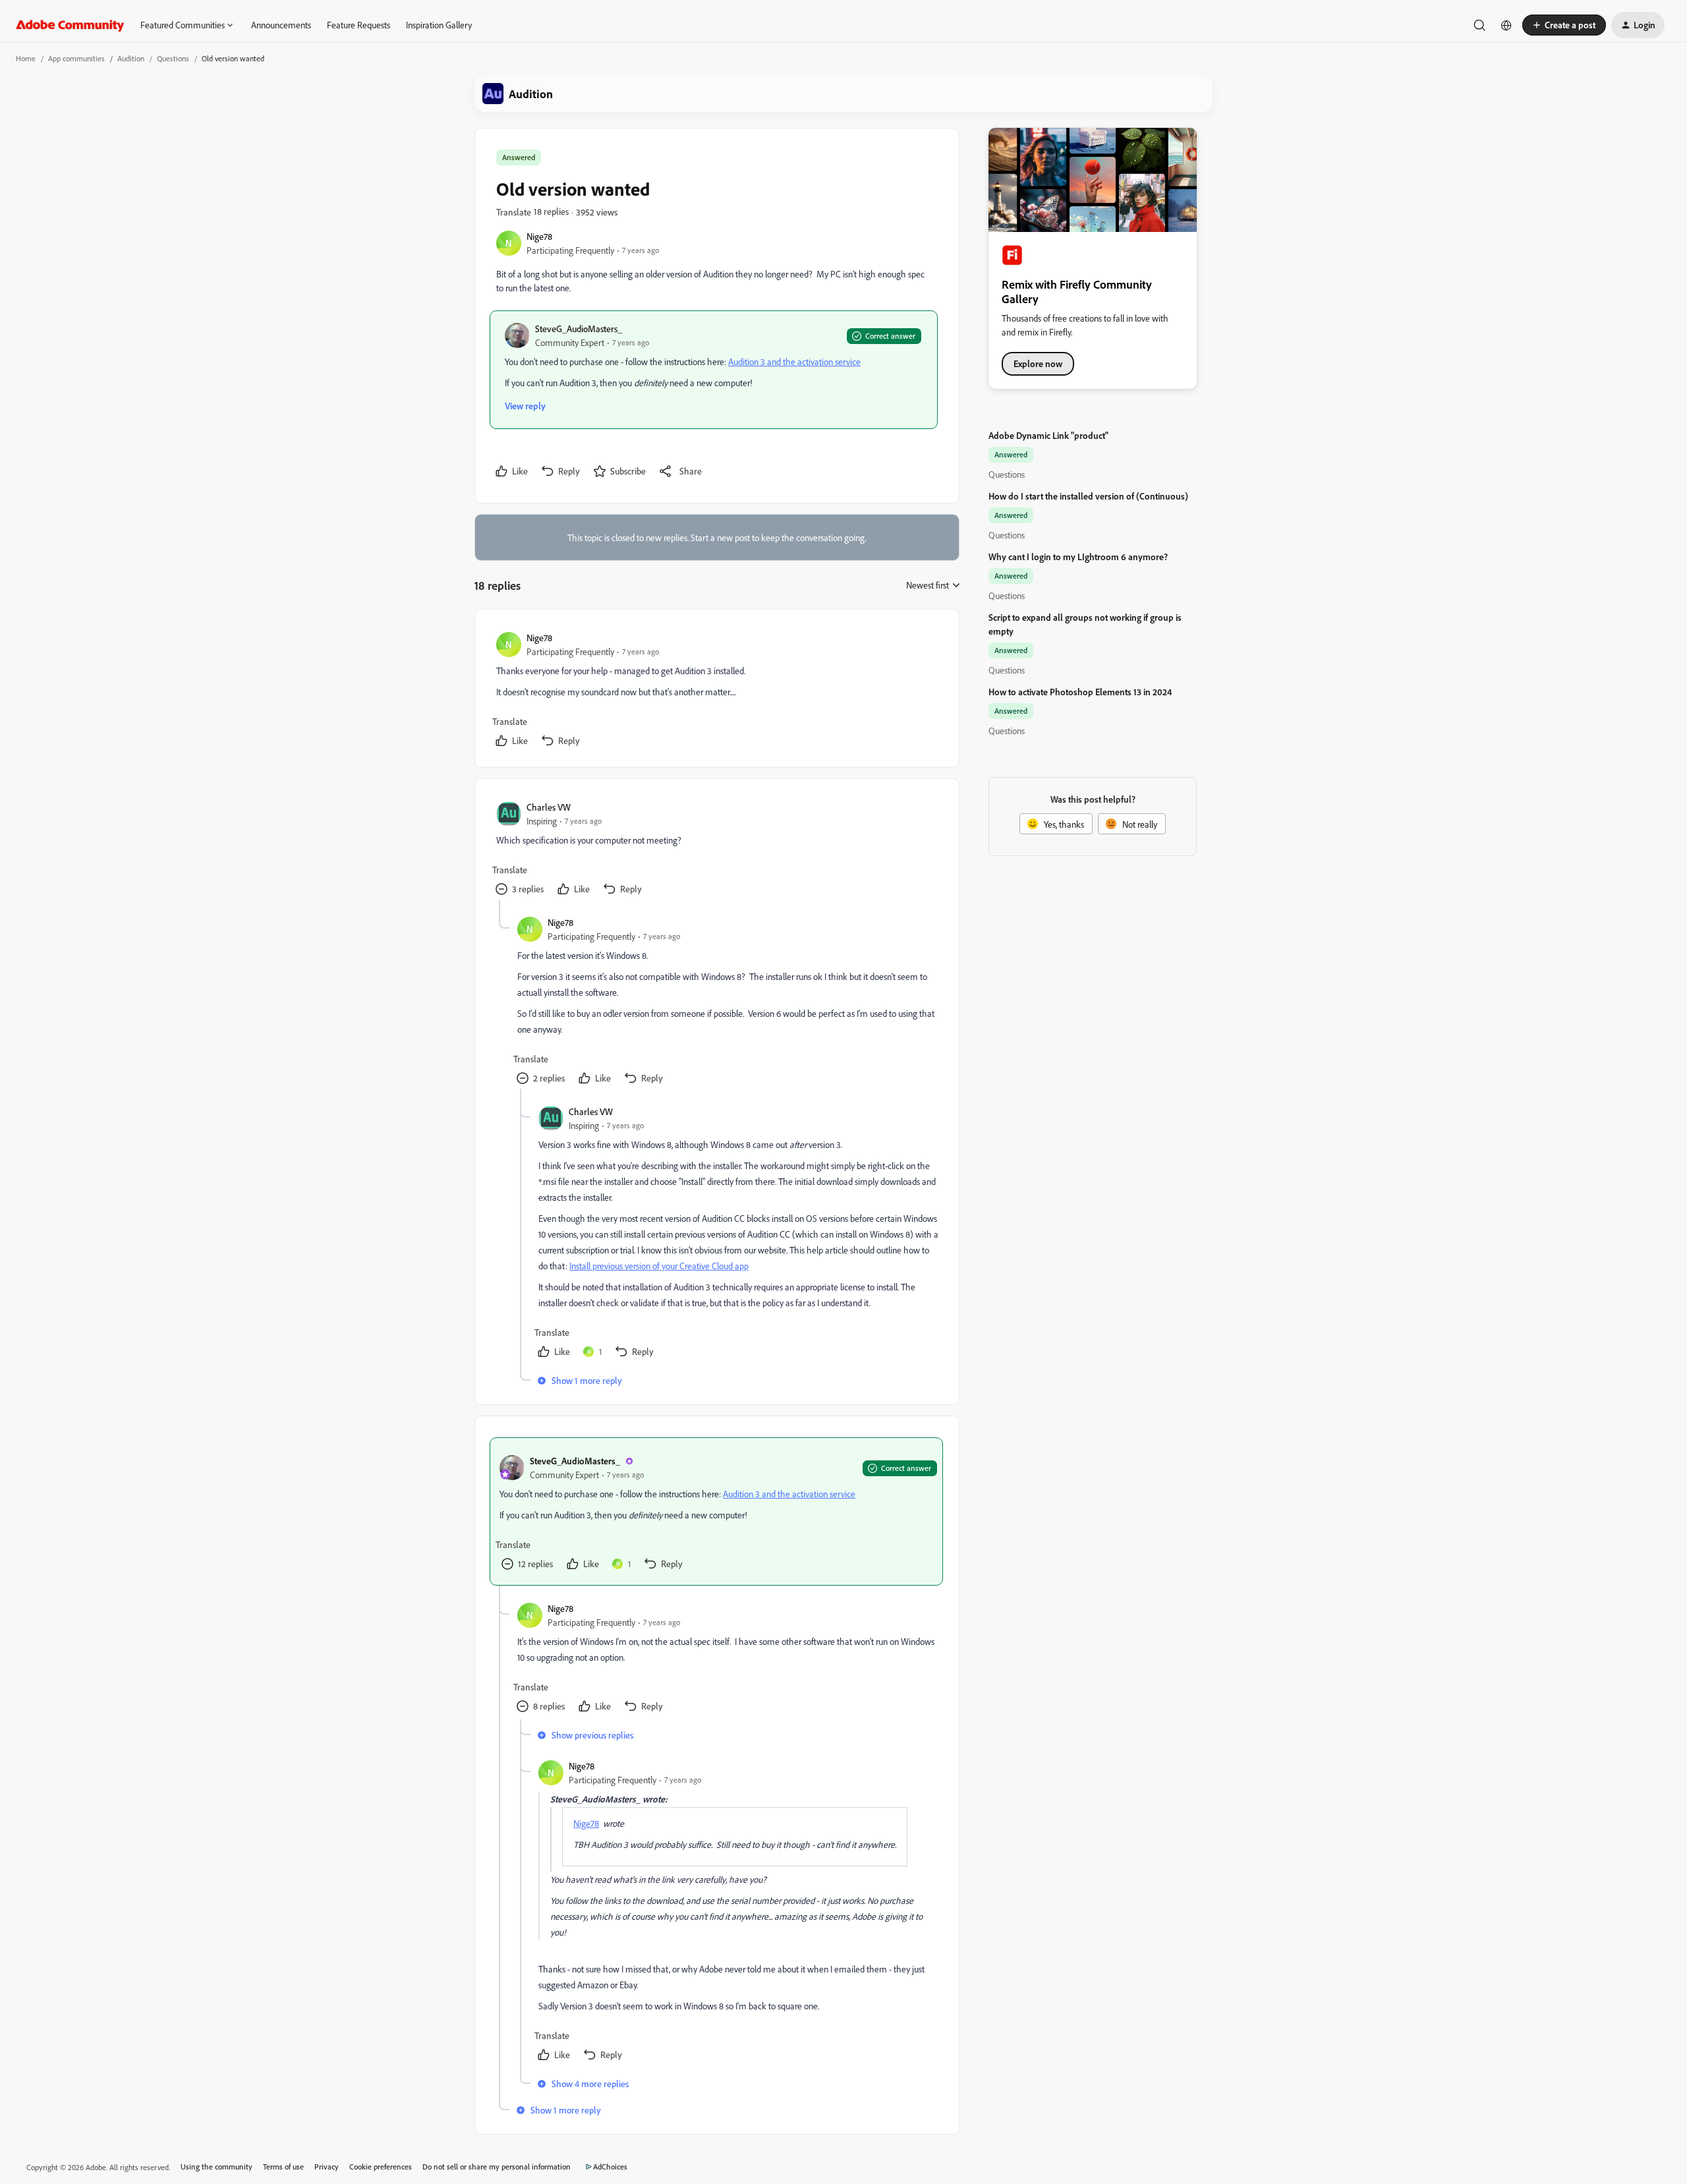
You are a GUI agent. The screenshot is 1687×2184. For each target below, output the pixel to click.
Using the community (216, 2167)
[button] (1564, 25)
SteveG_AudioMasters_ (579, 329)
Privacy (327, 2167)
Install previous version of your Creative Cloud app (659, 1266)
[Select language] (1506, 25)
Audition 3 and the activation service (794, 361)
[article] (716, 691)
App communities (76, 58)
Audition (131, 58)
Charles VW (549, 807)
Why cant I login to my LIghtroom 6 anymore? (1078, 557)
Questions (173, 58)
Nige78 (539, 236)
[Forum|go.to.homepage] (70, 25)
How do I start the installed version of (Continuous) (1088, 496)
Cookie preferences (381, 2167)
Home (26, 58)
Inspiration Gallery (439, 25)
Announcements (281, 25)
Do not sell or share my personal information (497, 2167)
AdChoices (610, 2167)
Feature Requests (358, 25)
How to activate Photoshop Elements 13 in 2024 (1080, 692)
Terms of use (283, 2167)
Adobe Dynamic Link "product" (1048, 435)
